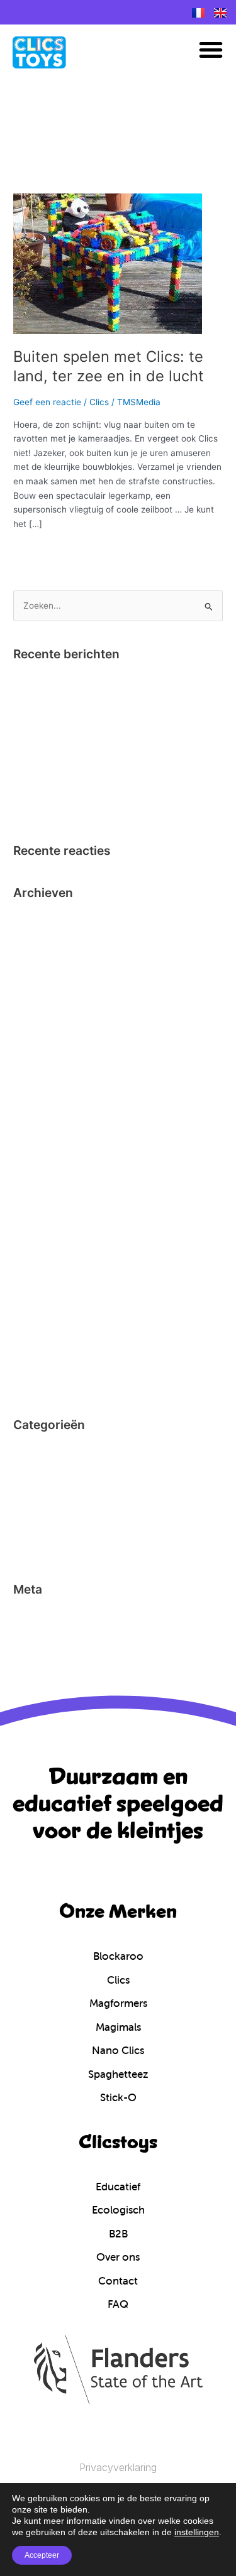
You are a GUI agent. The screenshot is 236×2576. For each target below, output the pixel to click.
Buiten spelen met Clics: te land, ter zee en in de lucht (109, 366)
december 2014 (45, 1267)
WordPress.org (43, 1673)
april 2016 (33, 1189)
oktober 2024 (41, 918)
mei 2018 (31, 1035)
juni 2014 (31, 1383)
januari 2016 (38, 1228)
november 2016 (45, 1093)
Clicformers (37, 1450)
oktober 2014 (40, 1305)
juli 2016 (30, 1170)
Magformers (38, 1508)
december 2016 (45, 1073)
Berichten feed (43, 1634)
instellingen (197, 2532)
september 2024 (47, 938)
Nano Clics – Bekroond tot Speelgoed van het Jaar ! (118, 680)
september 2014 (46, 1325)
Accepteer (42, 2555)
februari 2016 (40, 1209)
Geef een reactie (47, 402)
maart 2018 (36, 1054)
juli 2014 (30, 1363)
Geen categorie (44, 1489)
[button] (211, 50)
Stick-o (27, 1547)
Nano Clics (35, 1528)
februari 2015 (40, 1247)
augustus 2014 (43, 1344)
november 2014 (45, 1286)
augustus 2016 (43, 1151)
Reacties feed (41, 1653)
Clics (99, 402)
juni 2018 (31, 1015)
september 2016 (46, 1131)
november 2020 (46, 957)
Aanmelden (36, 1615)
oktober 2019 (40, 977)
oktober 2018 (40, 996)
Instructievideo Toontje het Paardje (84, 699)
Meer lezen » (39, 550)
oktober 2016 (40, 1112)
